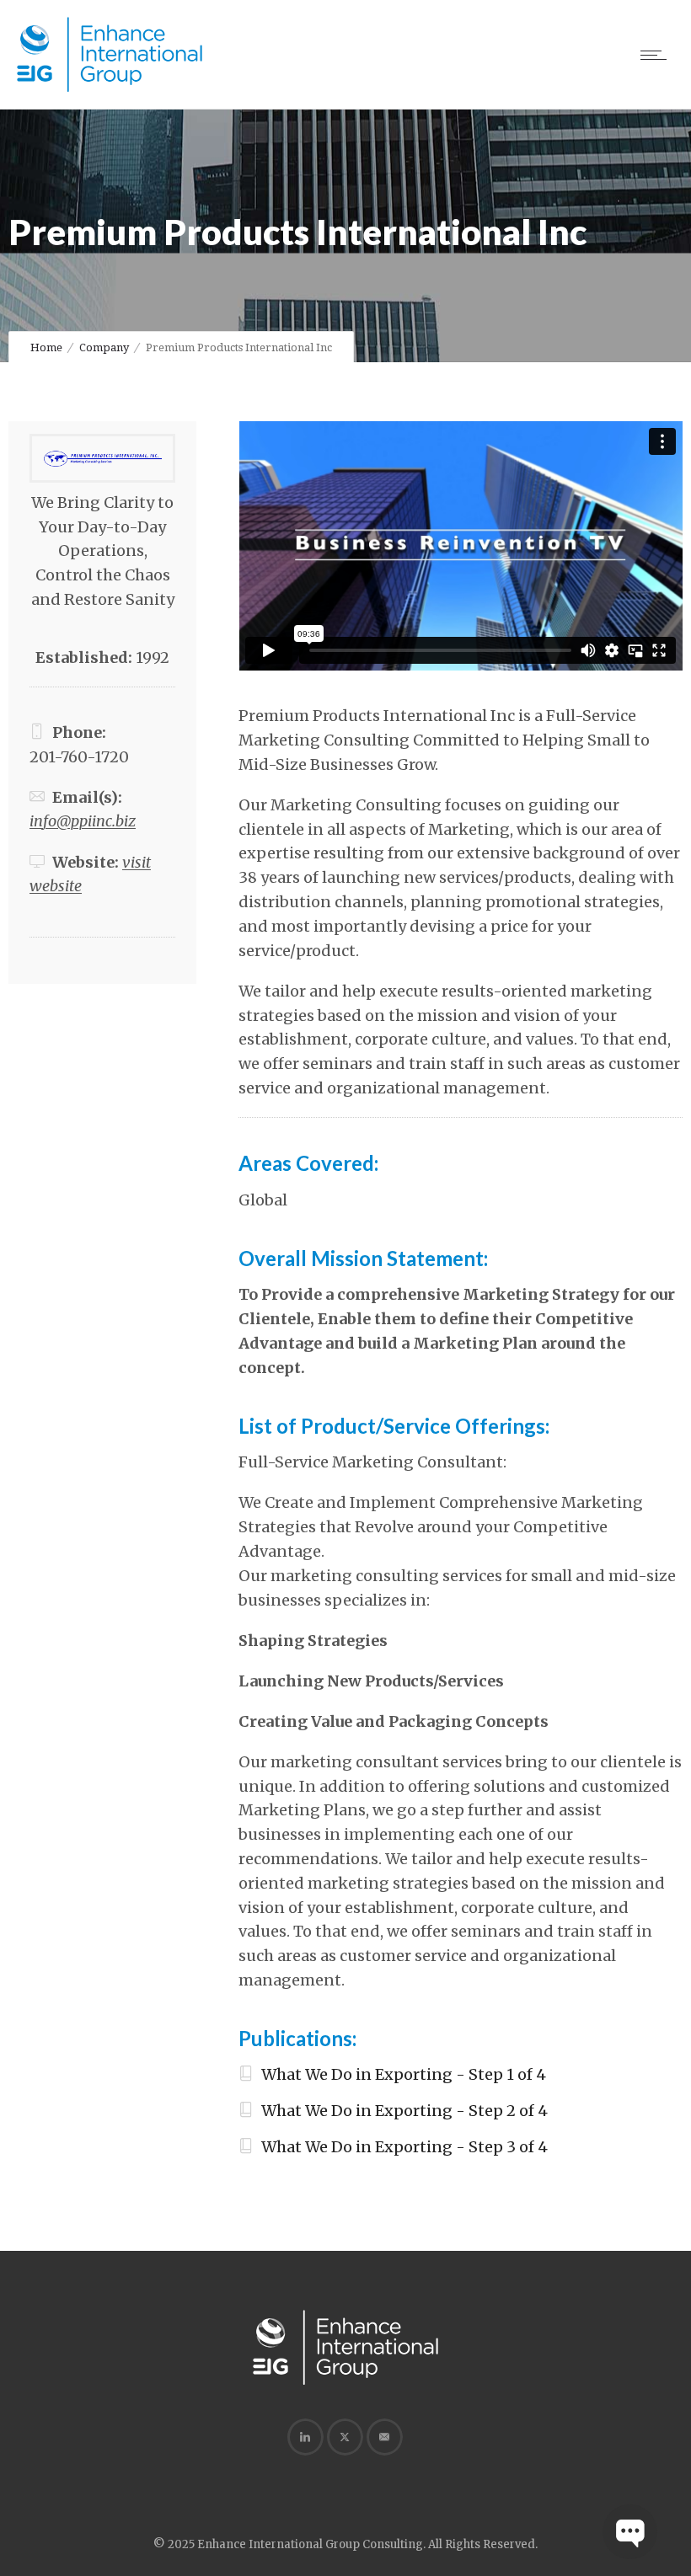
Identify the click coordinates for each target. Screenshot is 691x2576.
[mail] (384, 2437)
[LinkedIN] (305, 2437)
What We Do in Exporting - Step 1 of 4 (404, 2074)
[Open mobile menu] (657, 55)
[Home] (110, 88)
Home (46, 347)
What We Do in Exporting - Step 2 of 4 (404, 2111)
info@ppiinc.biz (83, 821)
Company (104, 347)
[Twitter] (345, 2437)
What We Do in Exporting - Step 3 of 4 (404, 2147)
